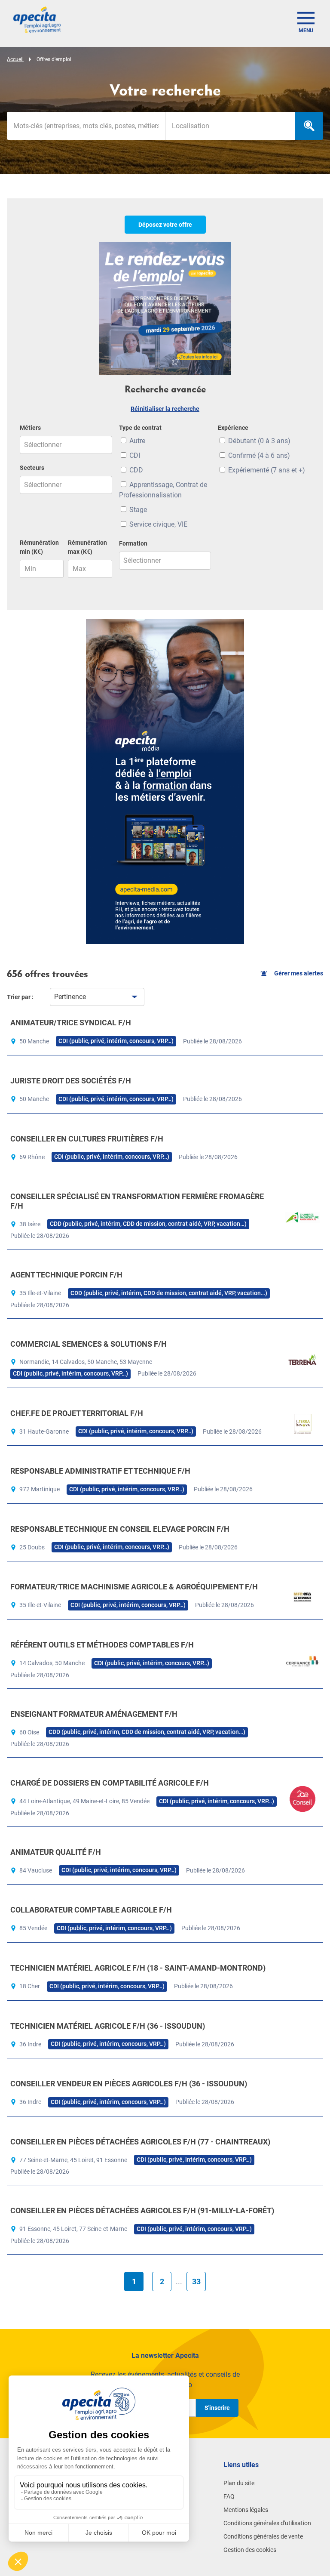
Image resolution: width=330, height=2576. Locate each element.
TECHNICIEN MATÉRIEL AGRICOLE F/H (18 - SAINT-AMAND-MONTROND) (138, 1968)
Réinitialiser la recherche (165, 409)
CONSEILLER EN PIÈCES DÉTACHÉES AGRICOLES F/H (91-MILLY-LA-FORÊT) (142, 2210)
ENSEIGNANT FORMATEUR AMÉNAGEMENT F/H (94, 1714)
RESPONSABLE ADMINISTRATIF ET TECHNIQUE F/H (100, 1471)
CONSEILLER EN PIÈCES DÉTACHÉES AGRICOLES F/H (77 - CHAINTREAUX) (140, 2142)
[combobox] (230, 126)
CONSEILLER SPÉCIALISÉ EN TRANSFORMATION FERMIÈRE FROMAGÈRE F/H (137, 1201)
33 (196, 2281)
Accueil (15, 59)
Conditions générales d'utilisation (267, 2523)
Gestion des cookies (250, 2550)
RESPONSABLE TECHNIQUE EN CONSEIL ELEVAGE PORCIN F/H (120, 1529)
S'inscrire (217, 2408)
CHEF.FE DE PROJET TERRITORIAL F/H (77, 1413)
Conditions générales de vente (263, 2536)
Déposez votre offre (165, 225)
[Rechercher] (309, 126)
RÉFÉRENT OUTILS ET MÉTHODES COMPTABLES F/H (102, 1645)
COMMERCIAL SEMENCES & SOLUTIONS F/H (89, 1344)
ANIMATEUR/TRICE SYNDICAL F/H (71, 1023)
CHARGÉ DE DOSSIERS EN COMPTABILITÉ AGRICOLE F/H (110, 1783)
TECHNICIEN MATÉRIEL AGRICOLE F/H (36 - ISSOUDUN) (108, 2026)
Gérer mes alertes (299, 973)
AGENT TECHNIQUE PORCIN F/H (66, 1275)
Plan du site (239, 2483)
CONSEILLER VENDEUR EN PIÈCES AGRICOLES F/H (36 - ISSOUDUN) (129, 2084)
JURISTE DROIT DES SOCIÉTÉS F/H (71, 1081)
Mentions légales (246, 2510)
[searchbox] (230, 126)
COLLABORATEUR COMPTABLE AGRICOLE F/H (91, 1910)
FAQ (229, 2496)
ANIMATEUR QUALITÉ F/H (56, 1852)
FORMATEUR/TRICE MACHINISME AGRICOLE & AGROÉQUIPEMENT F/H (134, 1587)
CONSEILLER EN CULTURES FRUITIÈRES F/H (87, 1139)
